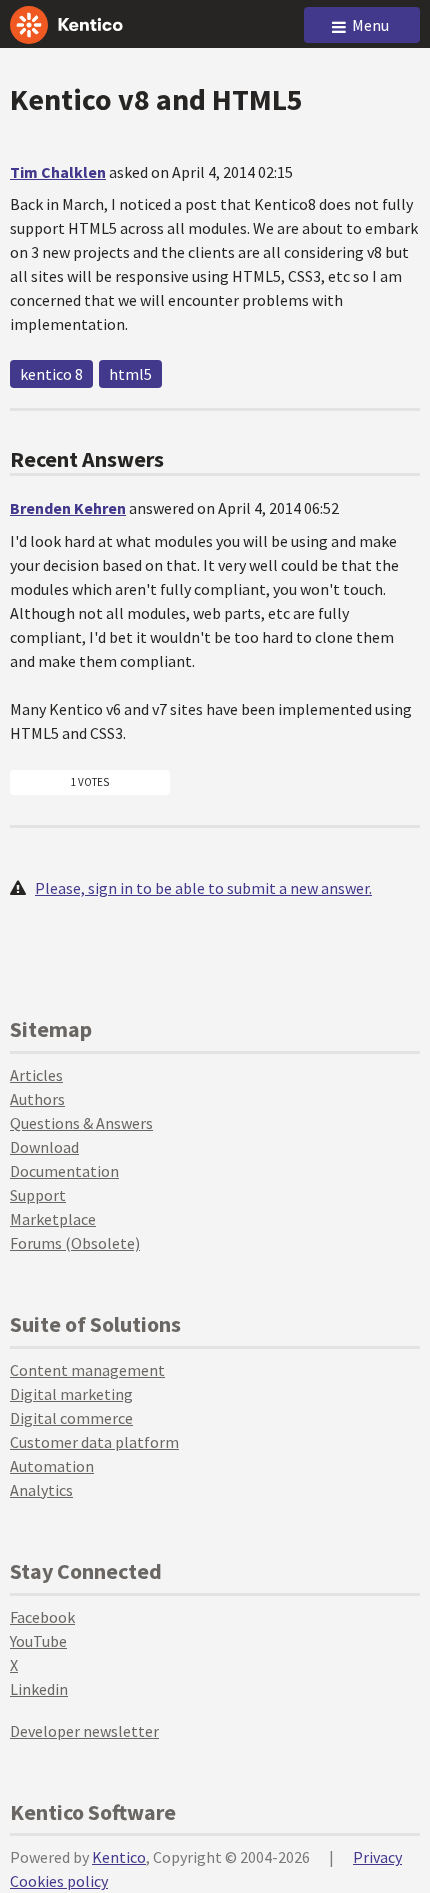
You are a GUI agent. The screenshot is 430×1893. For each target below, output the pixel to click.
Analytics (41, 1490)
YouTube (38, 1641)
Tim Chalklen (58, 172)
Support (38, 1195)
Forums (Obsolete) (75, 1243)
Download (44, 1147)
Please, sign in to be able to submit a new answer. (203, 888)
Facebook (42, 1617)
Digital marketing (71, 1394)
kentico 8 (51, 374)
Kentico (119, 1857)
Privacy (377, 1857)
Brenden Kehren (68, 508)
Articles (36, 1075)
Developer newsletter (84, 1731)
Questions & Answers (81, 1123)
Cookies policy (59, 1881)
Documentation (64, 1171)
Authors (37, 1099)
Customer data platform (94, 1442)
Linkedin (39, 1689)
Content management (87, 1370)
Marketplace (53, 1219)
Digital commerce (71, 1418)
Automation (52, 1466)
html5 (130, 374)
